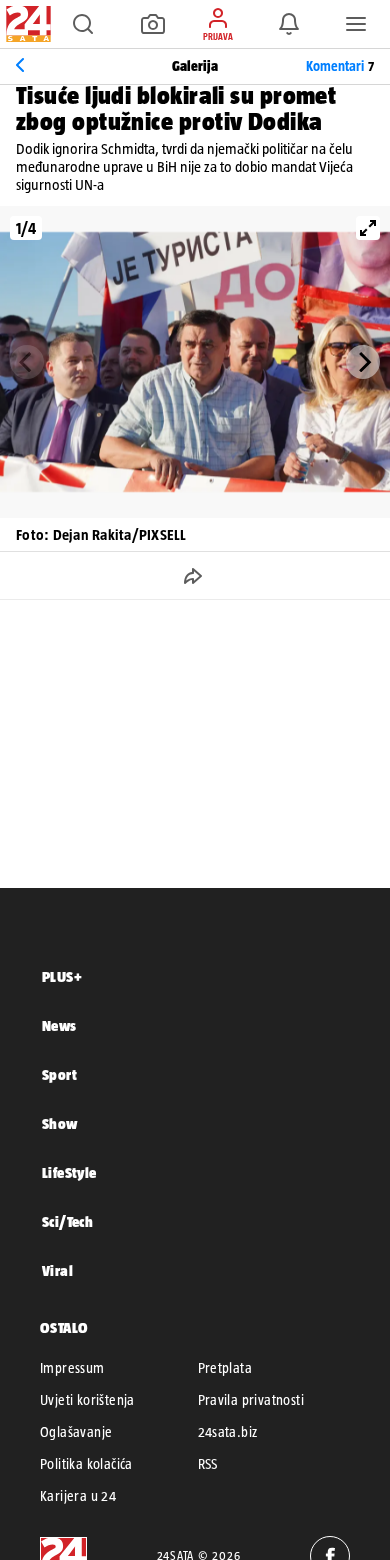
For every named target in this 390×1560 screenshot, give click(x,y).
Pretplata (225, 1368)
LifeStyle (69, 1172)
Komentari (340, 66)
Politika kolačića (86, 1464)
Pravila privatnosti (251, 1400)
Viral (57, 1270)
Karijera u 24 (78, 1496)
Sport (59, 1074)
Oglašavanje (76, 1432)
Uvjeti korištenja (87, 1400)
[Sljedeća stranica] (363, 362)
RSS (208, 1464)
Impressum (72, 1368)
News (59, 1025)
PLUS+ (62, 976)
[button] (83, 24)
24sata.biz (228, 1432)
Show (60, 1123)
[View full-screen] (368, 228)
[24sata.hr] (26, 24)
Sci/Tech (67, 1221)
